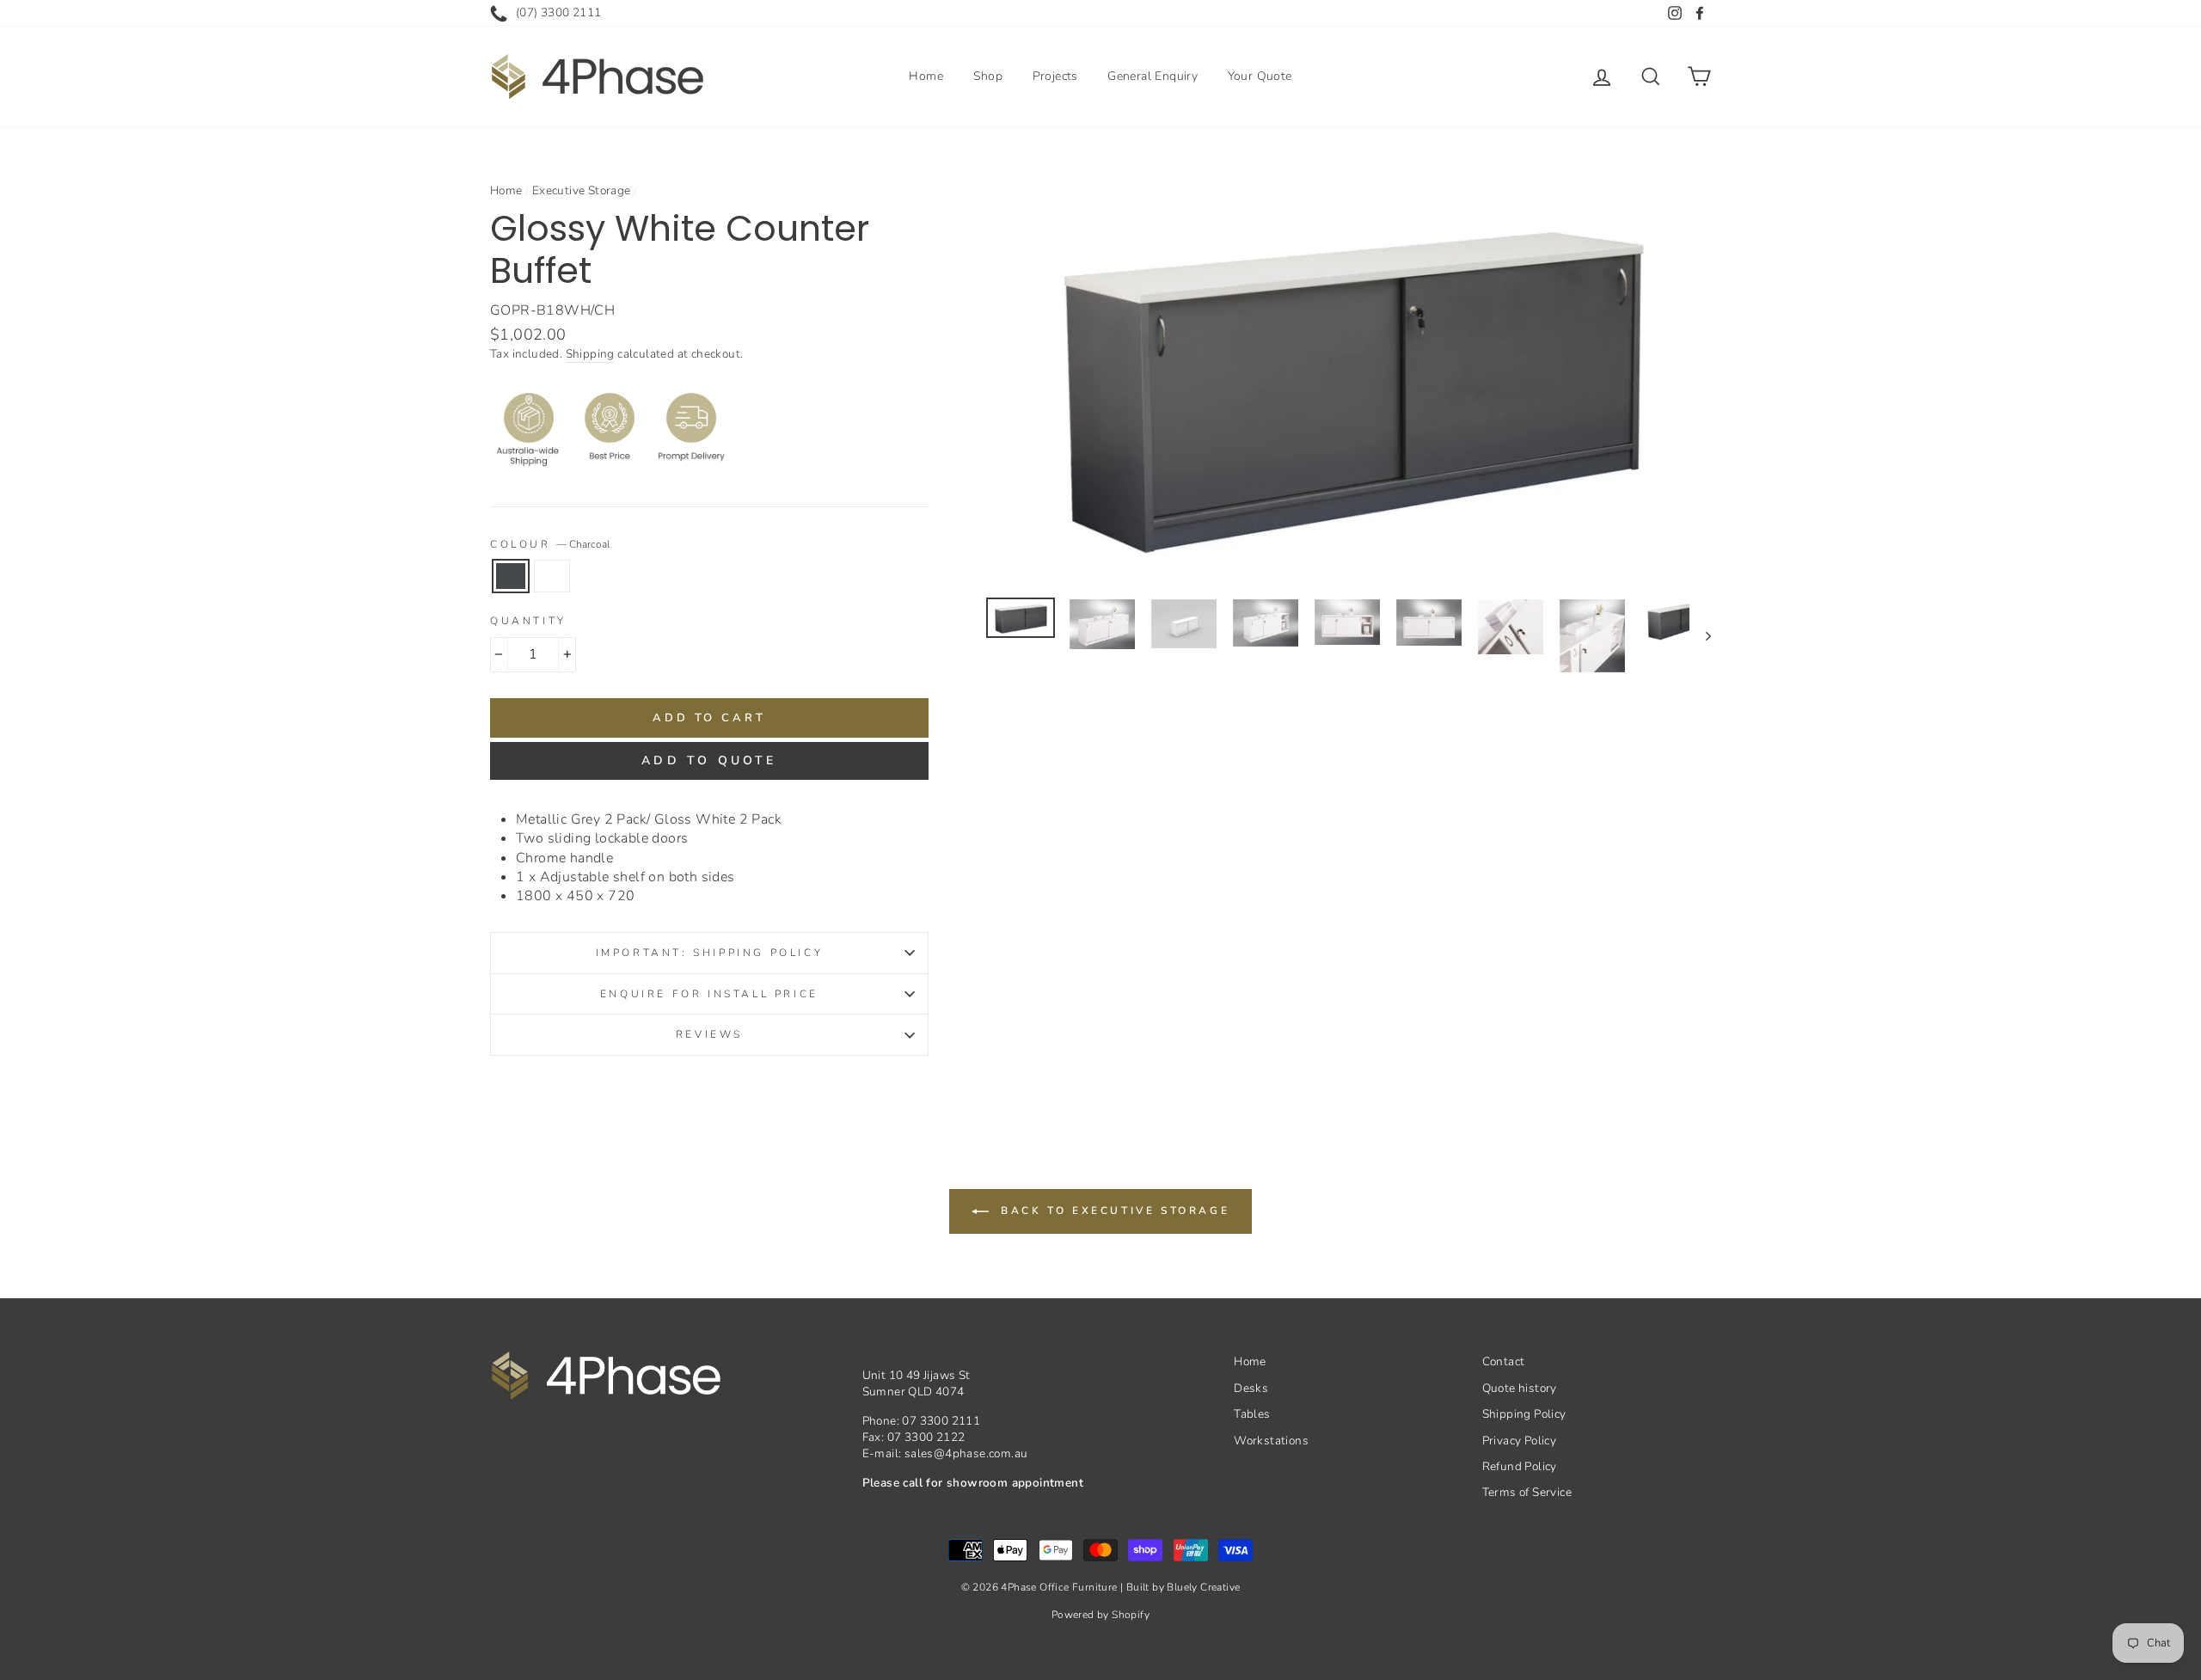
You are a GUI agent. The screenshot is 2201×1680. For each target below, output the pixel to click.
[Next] (1700, 636)
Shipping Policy (1524, 1414)
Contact (1504, 1361)
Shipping (590, 354)
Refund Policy (1520, 1466)
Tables (1252, 1414)
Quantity (528, 621)
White (552, 576)
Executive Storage (582, 190)
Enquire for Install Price (709, 994)
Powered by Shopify (1100, 1615)
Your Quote (1260, 76)
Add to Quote (709, 760)
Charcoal (511, 576)
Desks (1251, 1388)
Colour (550, 544)
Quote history (1520, 1388)
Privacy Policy (1520, 1441)
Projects (1055, 76)
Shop (988, 76)
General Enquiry (1153, 76)
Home (926, 76)
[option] (1349, 379)
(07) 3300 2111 (559, 12)
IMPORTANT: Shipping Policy (710, 953)
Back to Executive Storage (1113, 1211)
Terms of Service (1527, 1492)
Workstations (1271, 1441)
